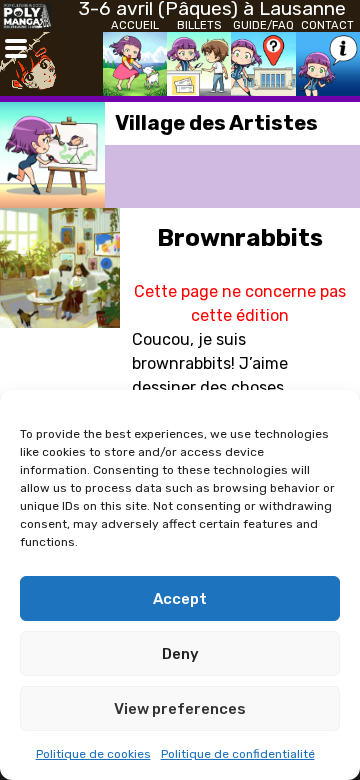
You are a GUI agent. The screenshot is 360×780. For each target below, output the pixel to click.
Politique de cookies (93, 754)
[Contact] (328, 64)
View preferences (180, 709)
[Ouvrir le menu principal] (16, 48)
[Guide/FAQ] (263, 64)
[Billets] (199, 64)
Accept (180, 599)
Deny (180, 654)
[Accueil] (135, 64)
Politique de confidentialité (238, 754)
